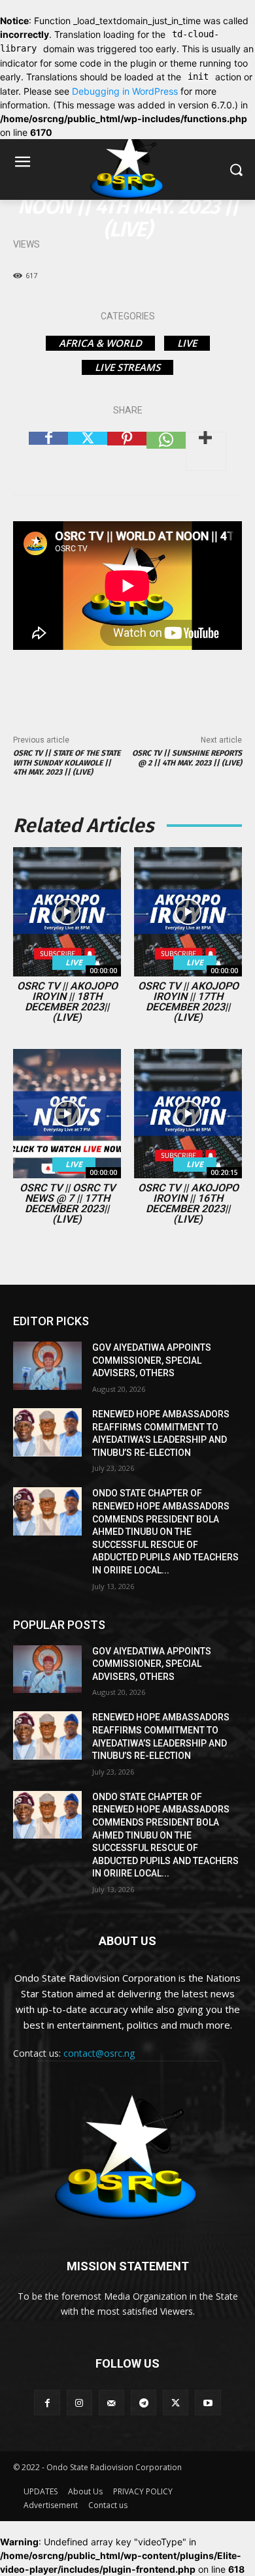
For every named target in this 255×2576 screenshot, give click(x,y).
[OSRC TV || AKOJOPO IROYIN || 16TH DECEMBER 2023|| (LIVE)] (188, 1114)
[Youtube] (208, 2403)
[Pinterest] (127, 451)
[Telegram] (144, 2403)
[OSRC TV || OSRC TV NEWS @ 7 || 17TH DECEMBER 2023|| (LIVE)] (67, 1114)
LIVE (187, 343)
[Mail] (111, 2403)
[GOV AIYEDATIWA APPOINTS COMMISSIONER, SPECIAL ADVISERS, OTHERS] (47, 1366)
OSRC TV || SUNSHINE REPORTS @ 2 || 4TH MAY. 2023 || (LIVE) (187, 758)
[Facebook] (48, 451)
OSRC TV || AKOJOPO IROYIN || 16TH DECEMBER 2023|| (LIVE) (188, 1203)
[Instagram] (79, 2403)
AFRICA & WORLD (100, 343)
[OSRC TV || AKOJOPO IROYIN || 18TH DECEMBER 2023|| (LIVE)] (67, 912)
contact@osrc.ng (99, 2053)
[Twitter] (88, 451)
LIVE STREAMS (127, 367)
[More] (206, 451)
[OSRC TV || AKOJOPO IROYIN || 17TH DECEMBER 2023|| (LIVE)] (188, 912)
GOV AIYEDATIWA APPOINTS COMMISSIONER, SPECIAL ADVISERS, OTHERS (152, 1360)
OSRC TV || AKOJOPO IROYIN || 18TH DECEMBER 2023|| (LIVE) (67, 1002)
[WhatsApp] (166, 451)
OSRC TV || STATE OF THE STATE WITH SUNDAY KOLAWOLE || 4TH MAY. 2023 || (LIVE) (67, 763)
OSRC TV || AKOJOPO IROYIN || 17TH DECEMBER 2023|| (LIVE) (188, 1002)
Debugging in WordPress (125, 91)
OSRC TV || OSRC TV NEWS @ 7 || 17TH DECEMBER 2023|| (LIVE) (67, 1203)
